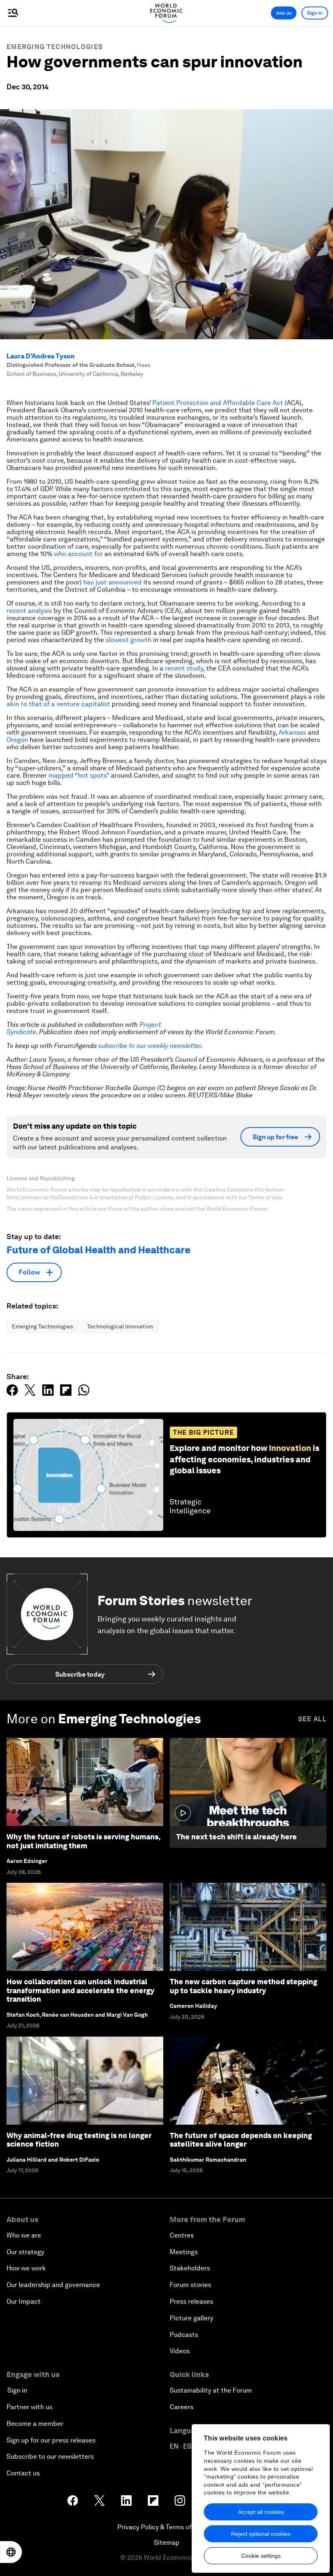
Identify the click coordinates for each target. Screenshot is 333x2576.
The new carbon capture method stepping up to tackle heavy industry (243, 1986)
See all (312, 1719)
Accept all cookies (261, 2512)
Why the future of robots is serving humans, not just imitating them (83, 1841)
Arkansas (292, 732)
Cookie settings (261, 2556)
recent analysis (29, 611)
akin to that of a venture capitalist (58, 704)
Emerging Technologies (55, 47)
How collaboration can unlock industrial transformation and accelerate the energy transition (80, 1990)
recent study (184, 668)
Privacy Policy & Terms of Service (166, 2527)
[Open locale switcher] (11, 2552)
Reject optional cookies (261, 2534)
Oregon (17, 740)
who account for (78, 554)
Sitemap (167, 2543)
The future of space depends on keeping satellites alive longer (241, 2140)
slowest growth (129, 640)
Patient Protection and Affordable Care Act (218, 403)
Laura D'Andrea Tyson (41, 356)
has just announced (112, 582)
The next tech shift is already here (237, 1837)
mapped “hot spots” (79, 775)
